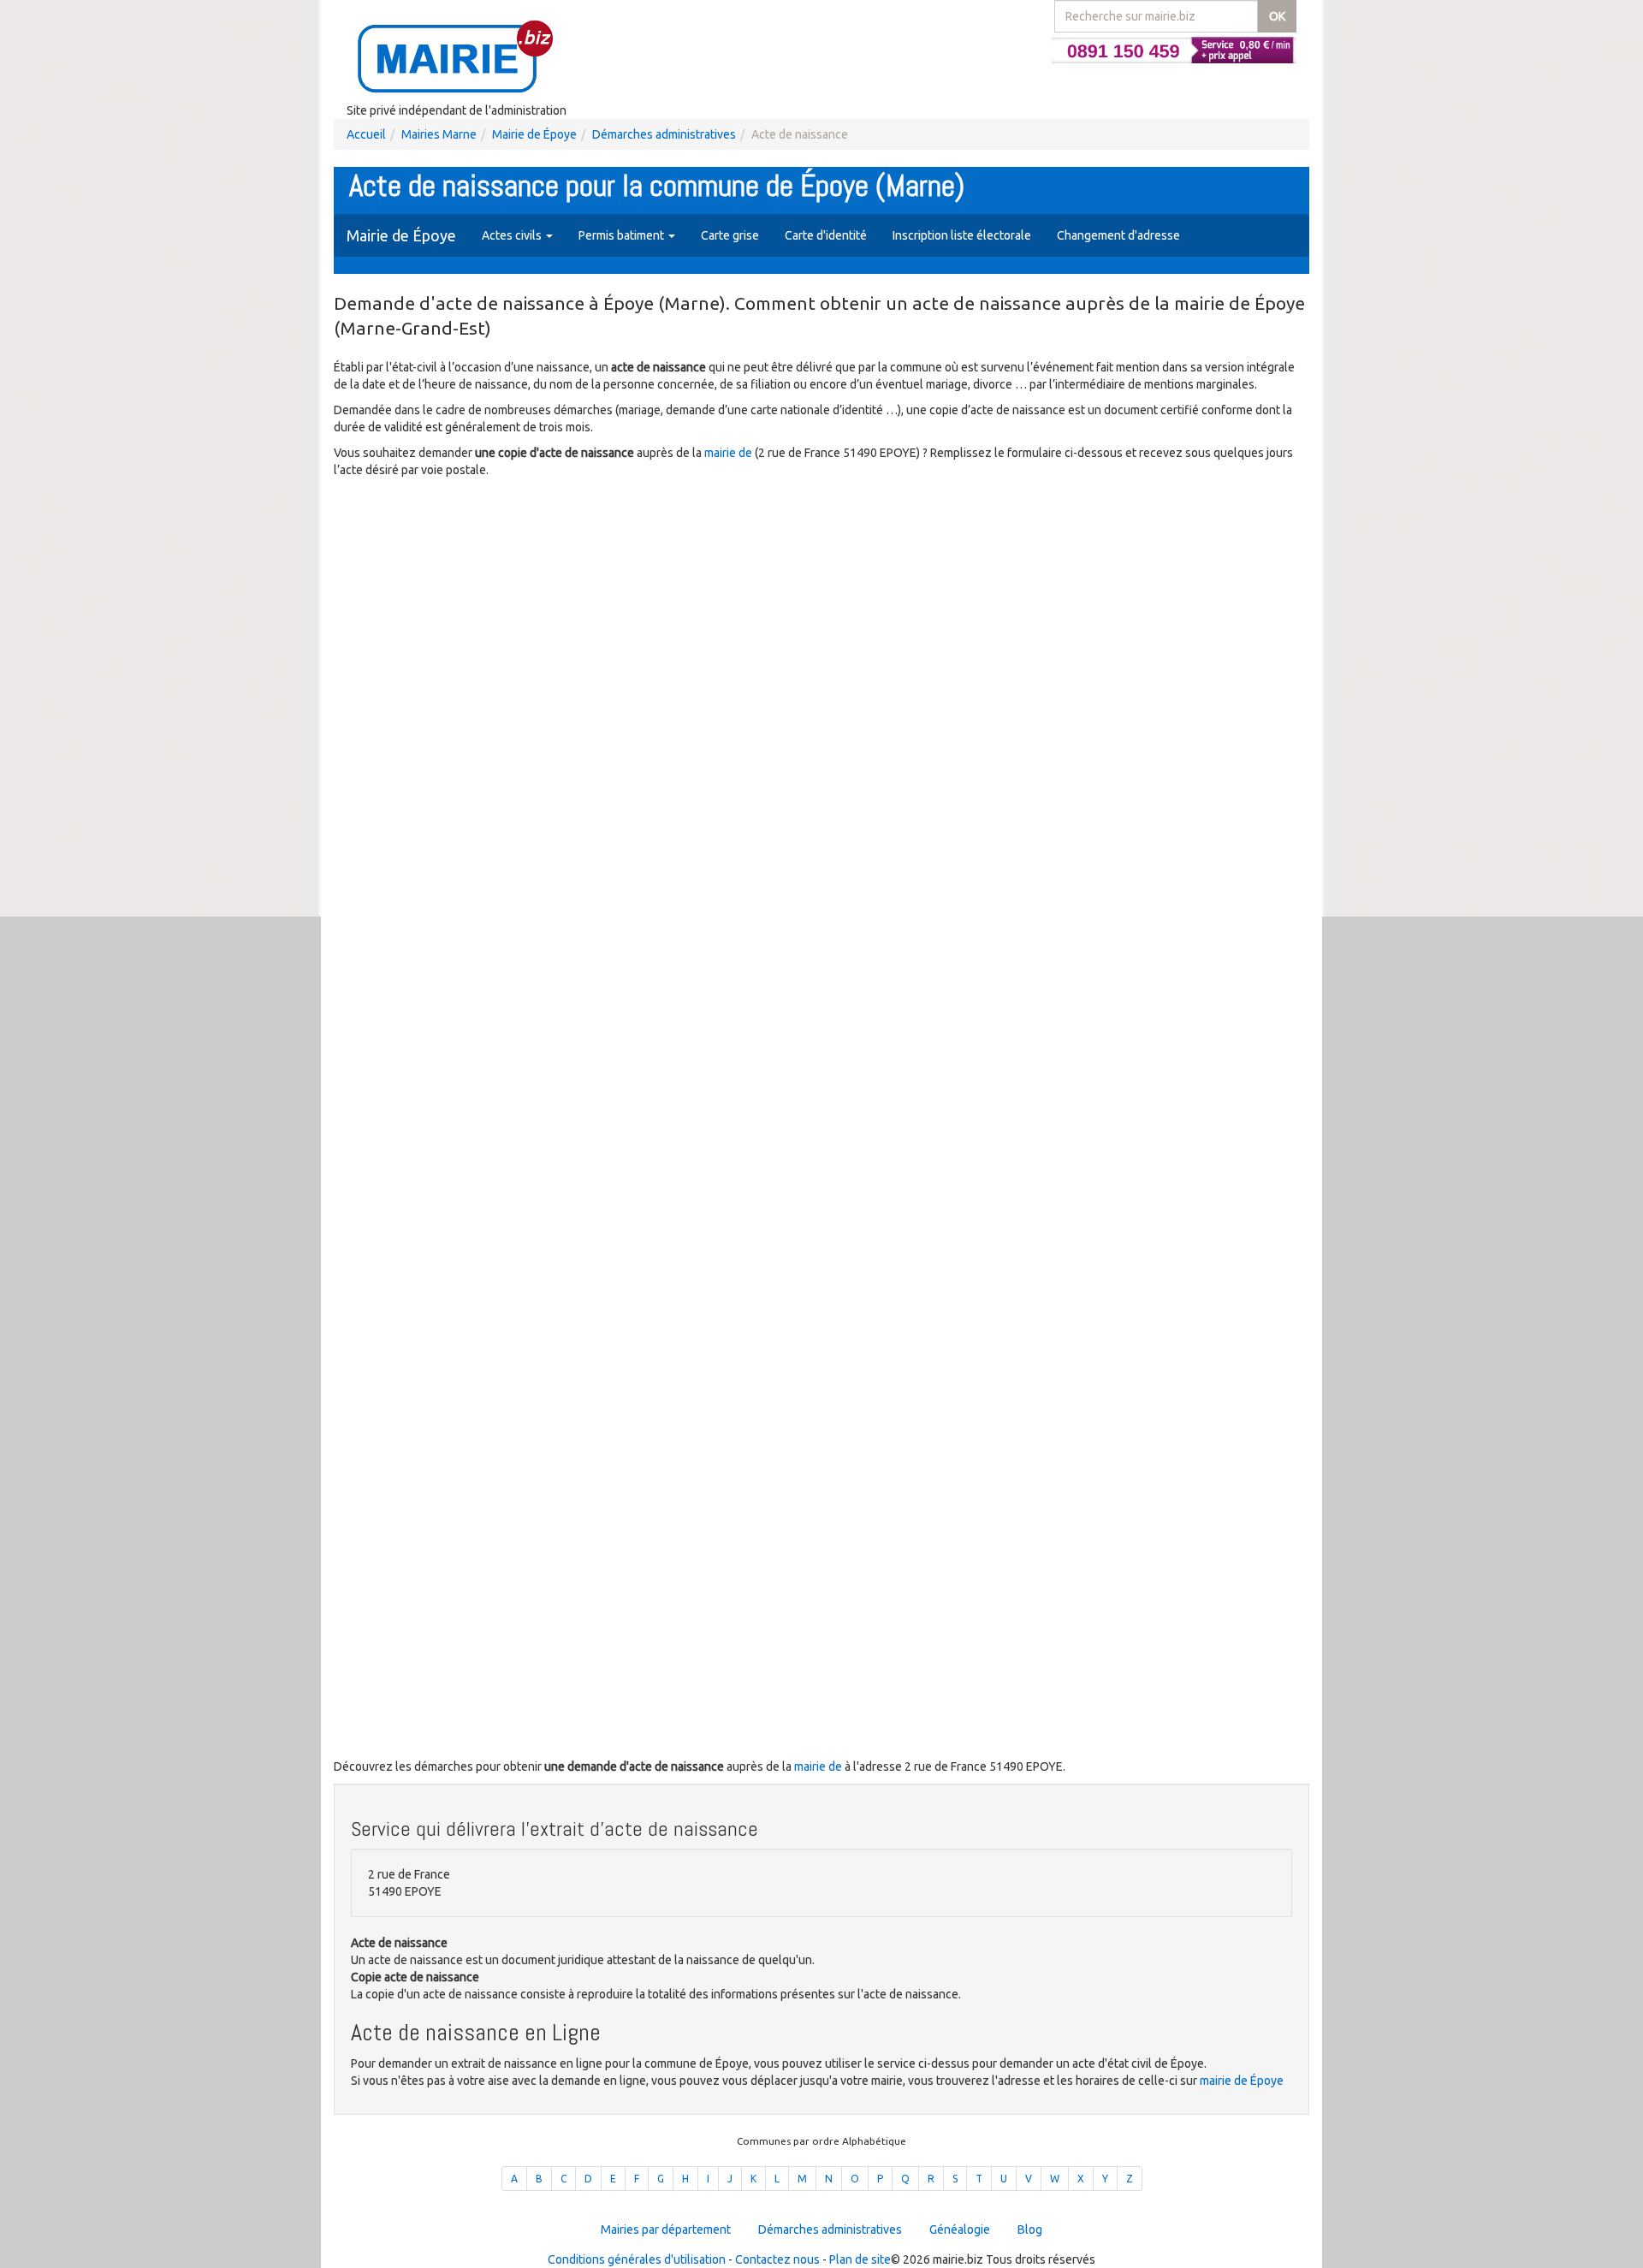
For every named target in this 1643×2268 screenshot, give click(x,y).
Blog (1030, 2229)
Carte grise (730, 235)
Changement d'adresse (1118, 235)
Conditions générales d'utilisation (637, 2259)
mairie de (730, 453)
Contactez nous (777, 2259)
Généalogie (960, 2229)
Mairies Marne (439, 134)
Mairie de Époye (534, 134)
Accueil (366, 134)
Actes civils (513, 235)
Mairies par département (666, 2229)
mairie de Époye (1242, 2081)
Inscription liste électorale (962, 235)
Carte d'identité (826, 235)
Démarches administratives (664, 134)
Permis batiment (623, 235)
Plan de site (860, 2259)
